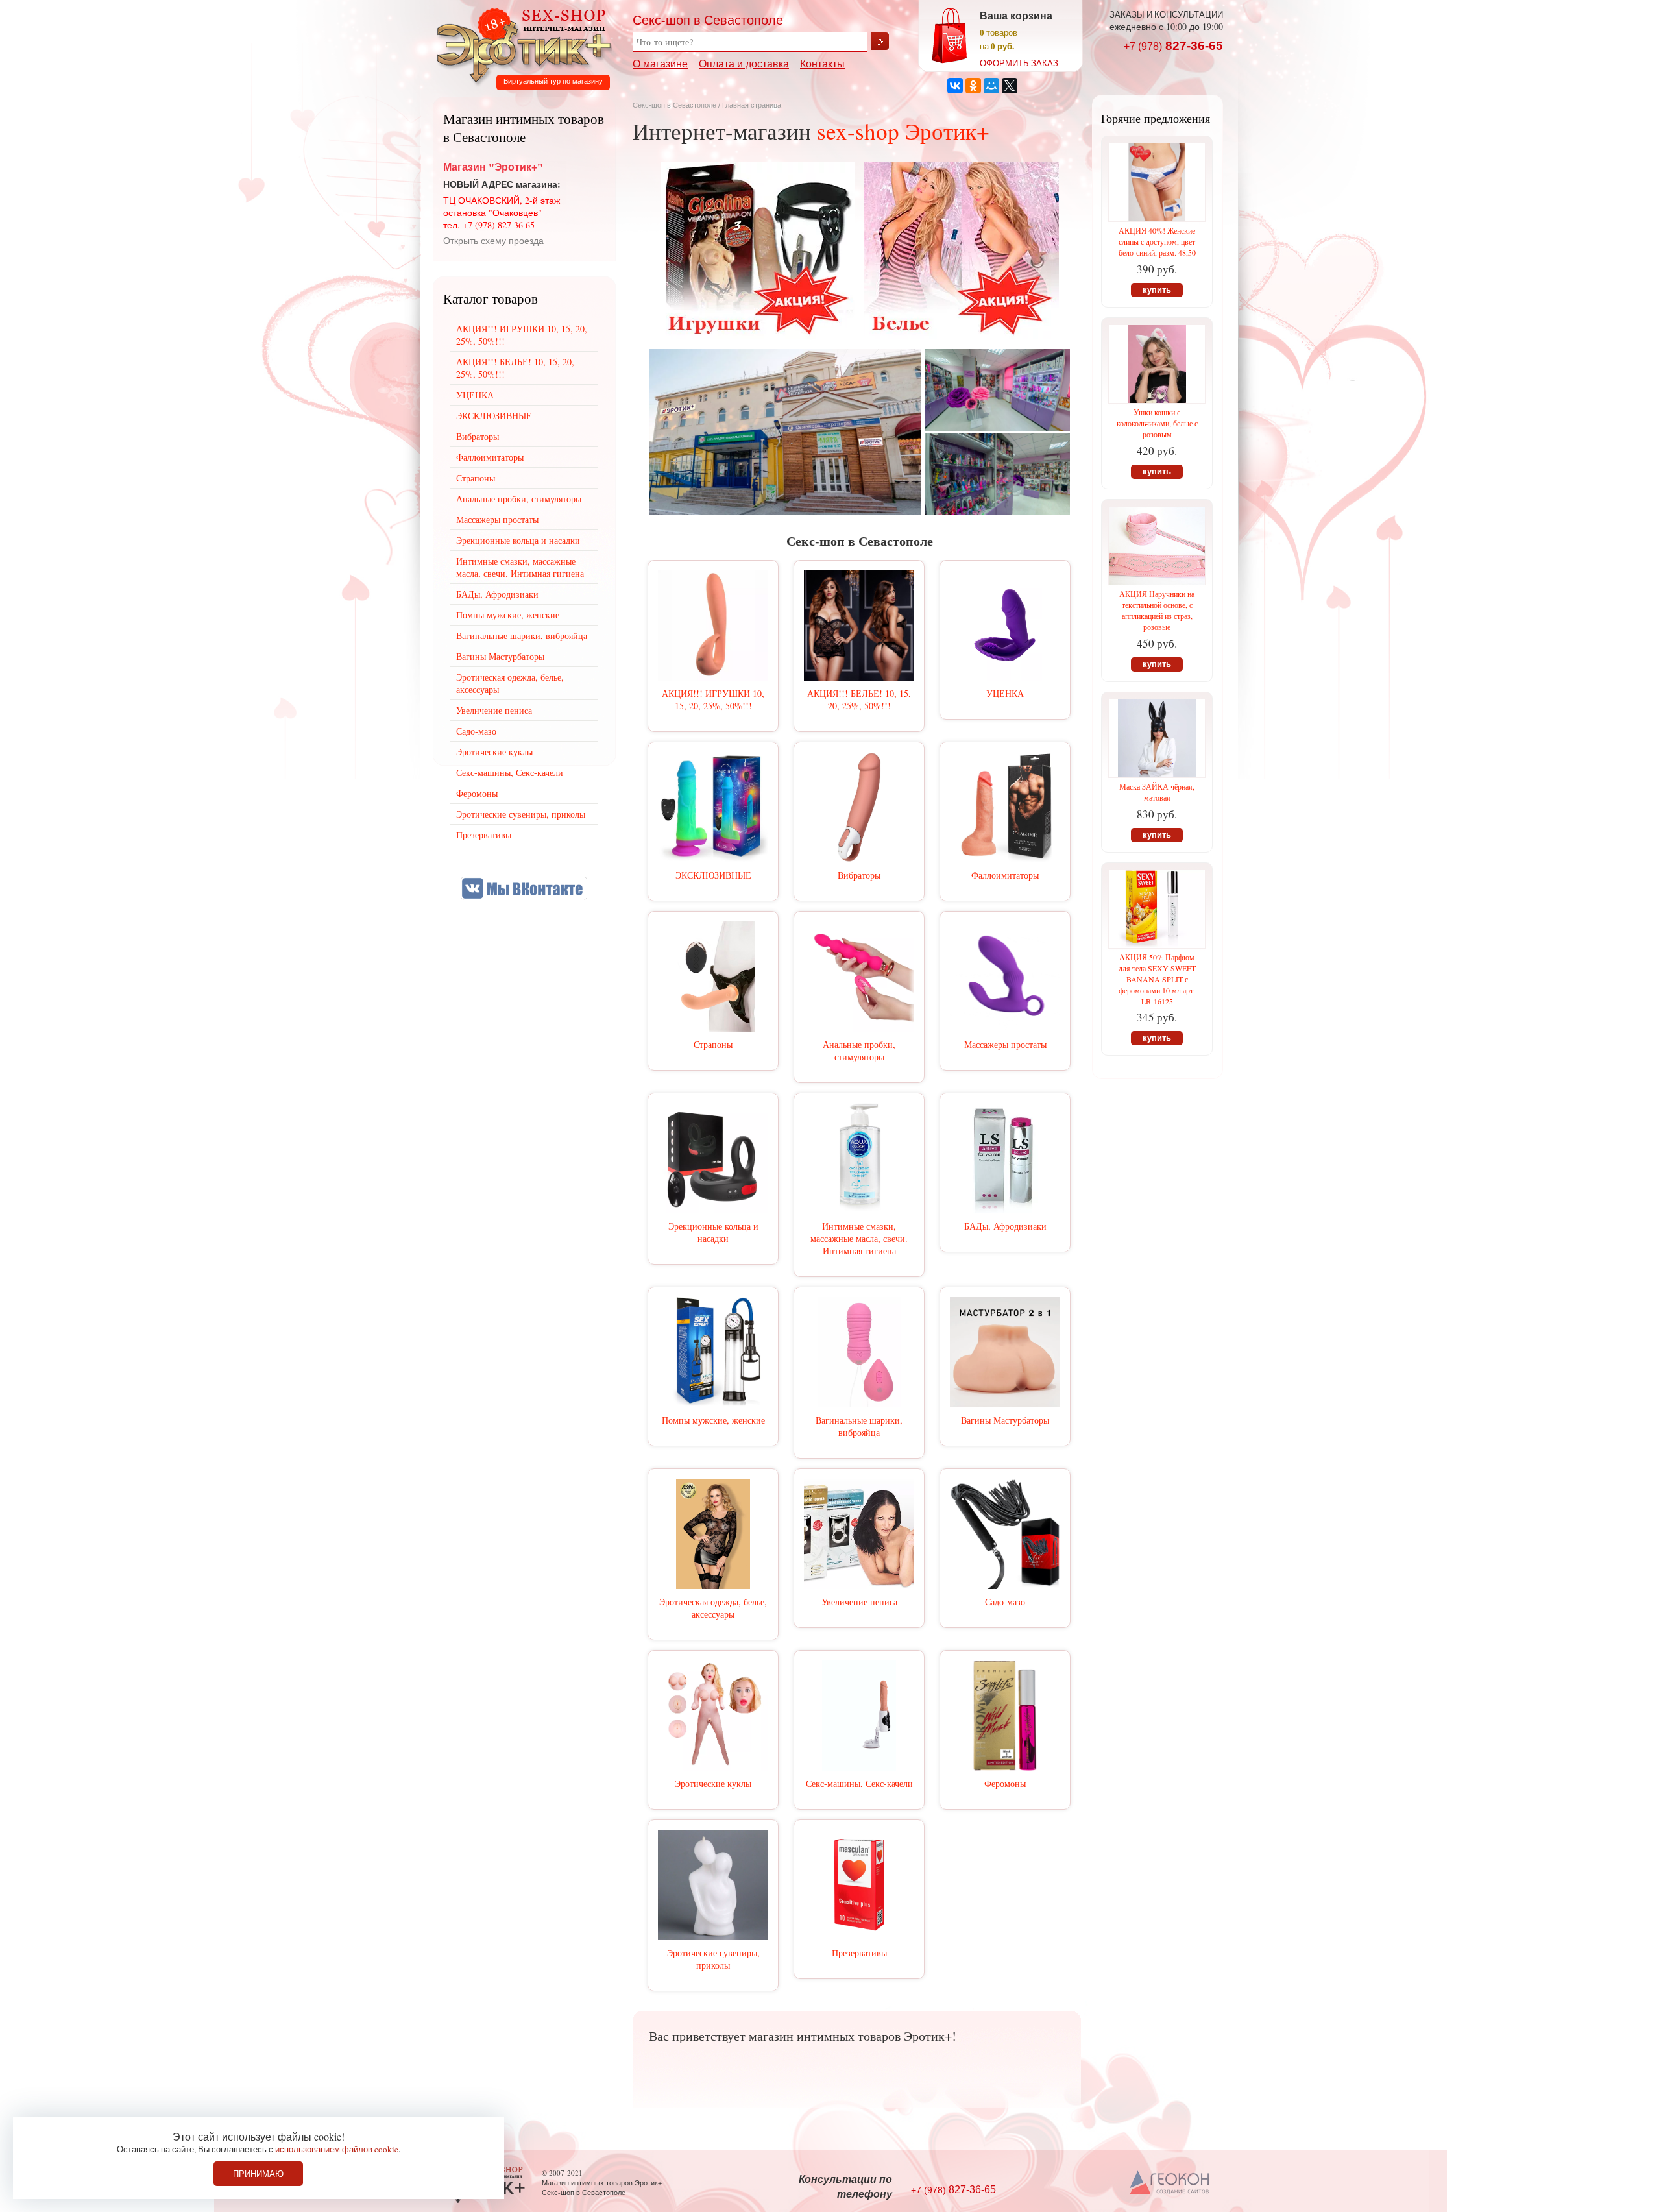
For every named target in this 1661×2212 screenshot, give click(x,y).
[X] (1010, 86)
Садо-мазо (1005, 1602)
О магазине (660, 63)
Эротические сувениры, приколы (713, 1959)
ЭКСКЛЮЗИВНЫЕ (713, 875)
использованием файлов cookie (337, 2149)
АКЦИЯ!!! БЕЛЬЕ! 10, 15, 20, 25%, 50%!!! (859, 699)
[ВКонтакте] (955, 86)
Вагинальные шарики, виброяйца (859, 1426)
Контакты (822, 63)
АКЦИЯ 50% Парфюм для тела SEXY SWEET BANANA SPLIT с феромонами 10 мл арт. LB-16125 (1157, 979)
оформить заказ (1019, 63)
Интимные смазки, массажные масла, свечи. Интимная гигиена (859, 1238)
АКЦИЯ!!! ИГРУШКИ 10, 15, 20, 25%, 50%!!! (713, 699)
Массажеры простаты (1005, 1044)
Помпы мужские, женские (713, 1420)
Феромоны (1005, 1783)
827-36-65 (1173, 46)
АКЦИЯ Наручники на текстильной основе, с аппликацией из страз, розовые (1157, 610)
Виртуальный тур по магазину (553, 81)
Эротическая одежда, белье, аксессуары (713, 1608)
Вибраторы (859, 875)
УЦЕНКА (1005, 693)
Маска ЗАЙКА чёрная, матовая (1157, 792)
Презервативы (859, 1953)
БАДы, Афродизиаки (1005, 1226)
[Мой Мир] (991, 86)
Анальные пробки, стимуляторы (859, 1051)
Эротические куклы (713, 1783)
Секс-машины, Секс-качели (859, 1783)
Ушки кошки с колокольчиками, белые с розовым (1157, 423)
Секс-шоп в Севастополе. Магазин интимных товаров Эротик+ (520, 44)
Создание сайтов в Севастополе (1170, 2183)
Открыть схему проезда (493, 240)
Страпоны (713, 1044)
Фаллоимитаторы (1005, 875)
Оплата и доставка (744, 63)
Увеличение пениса (859, 1602)
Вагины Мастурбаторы (1005, 1420)
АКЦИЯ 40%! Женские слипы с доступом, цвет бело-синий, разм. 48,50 (1157, 241)
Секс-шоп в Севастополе (674, 105)
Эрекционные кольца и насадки (713, 1232)
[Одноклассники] (973, 86)
